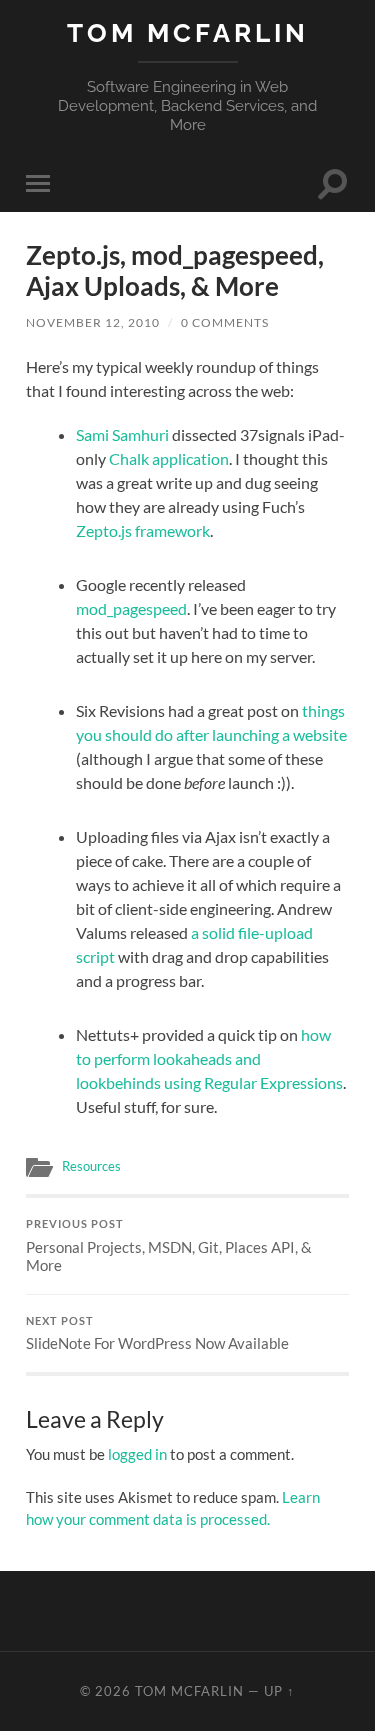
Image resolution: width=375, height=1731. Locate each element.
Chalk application (169, 458)
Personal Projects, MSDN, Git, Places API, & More (169, 1246)
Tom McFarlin (188, 32)
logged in (137, 1454)
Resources (91, 1166)
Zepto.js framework (143, 530)
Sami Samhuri (122, 434)
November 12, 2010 (93, 322)
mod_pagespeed (131, 608)
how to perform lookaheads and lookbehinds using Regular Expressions (209, 1058)
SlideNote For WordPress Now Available (157, 1334)
